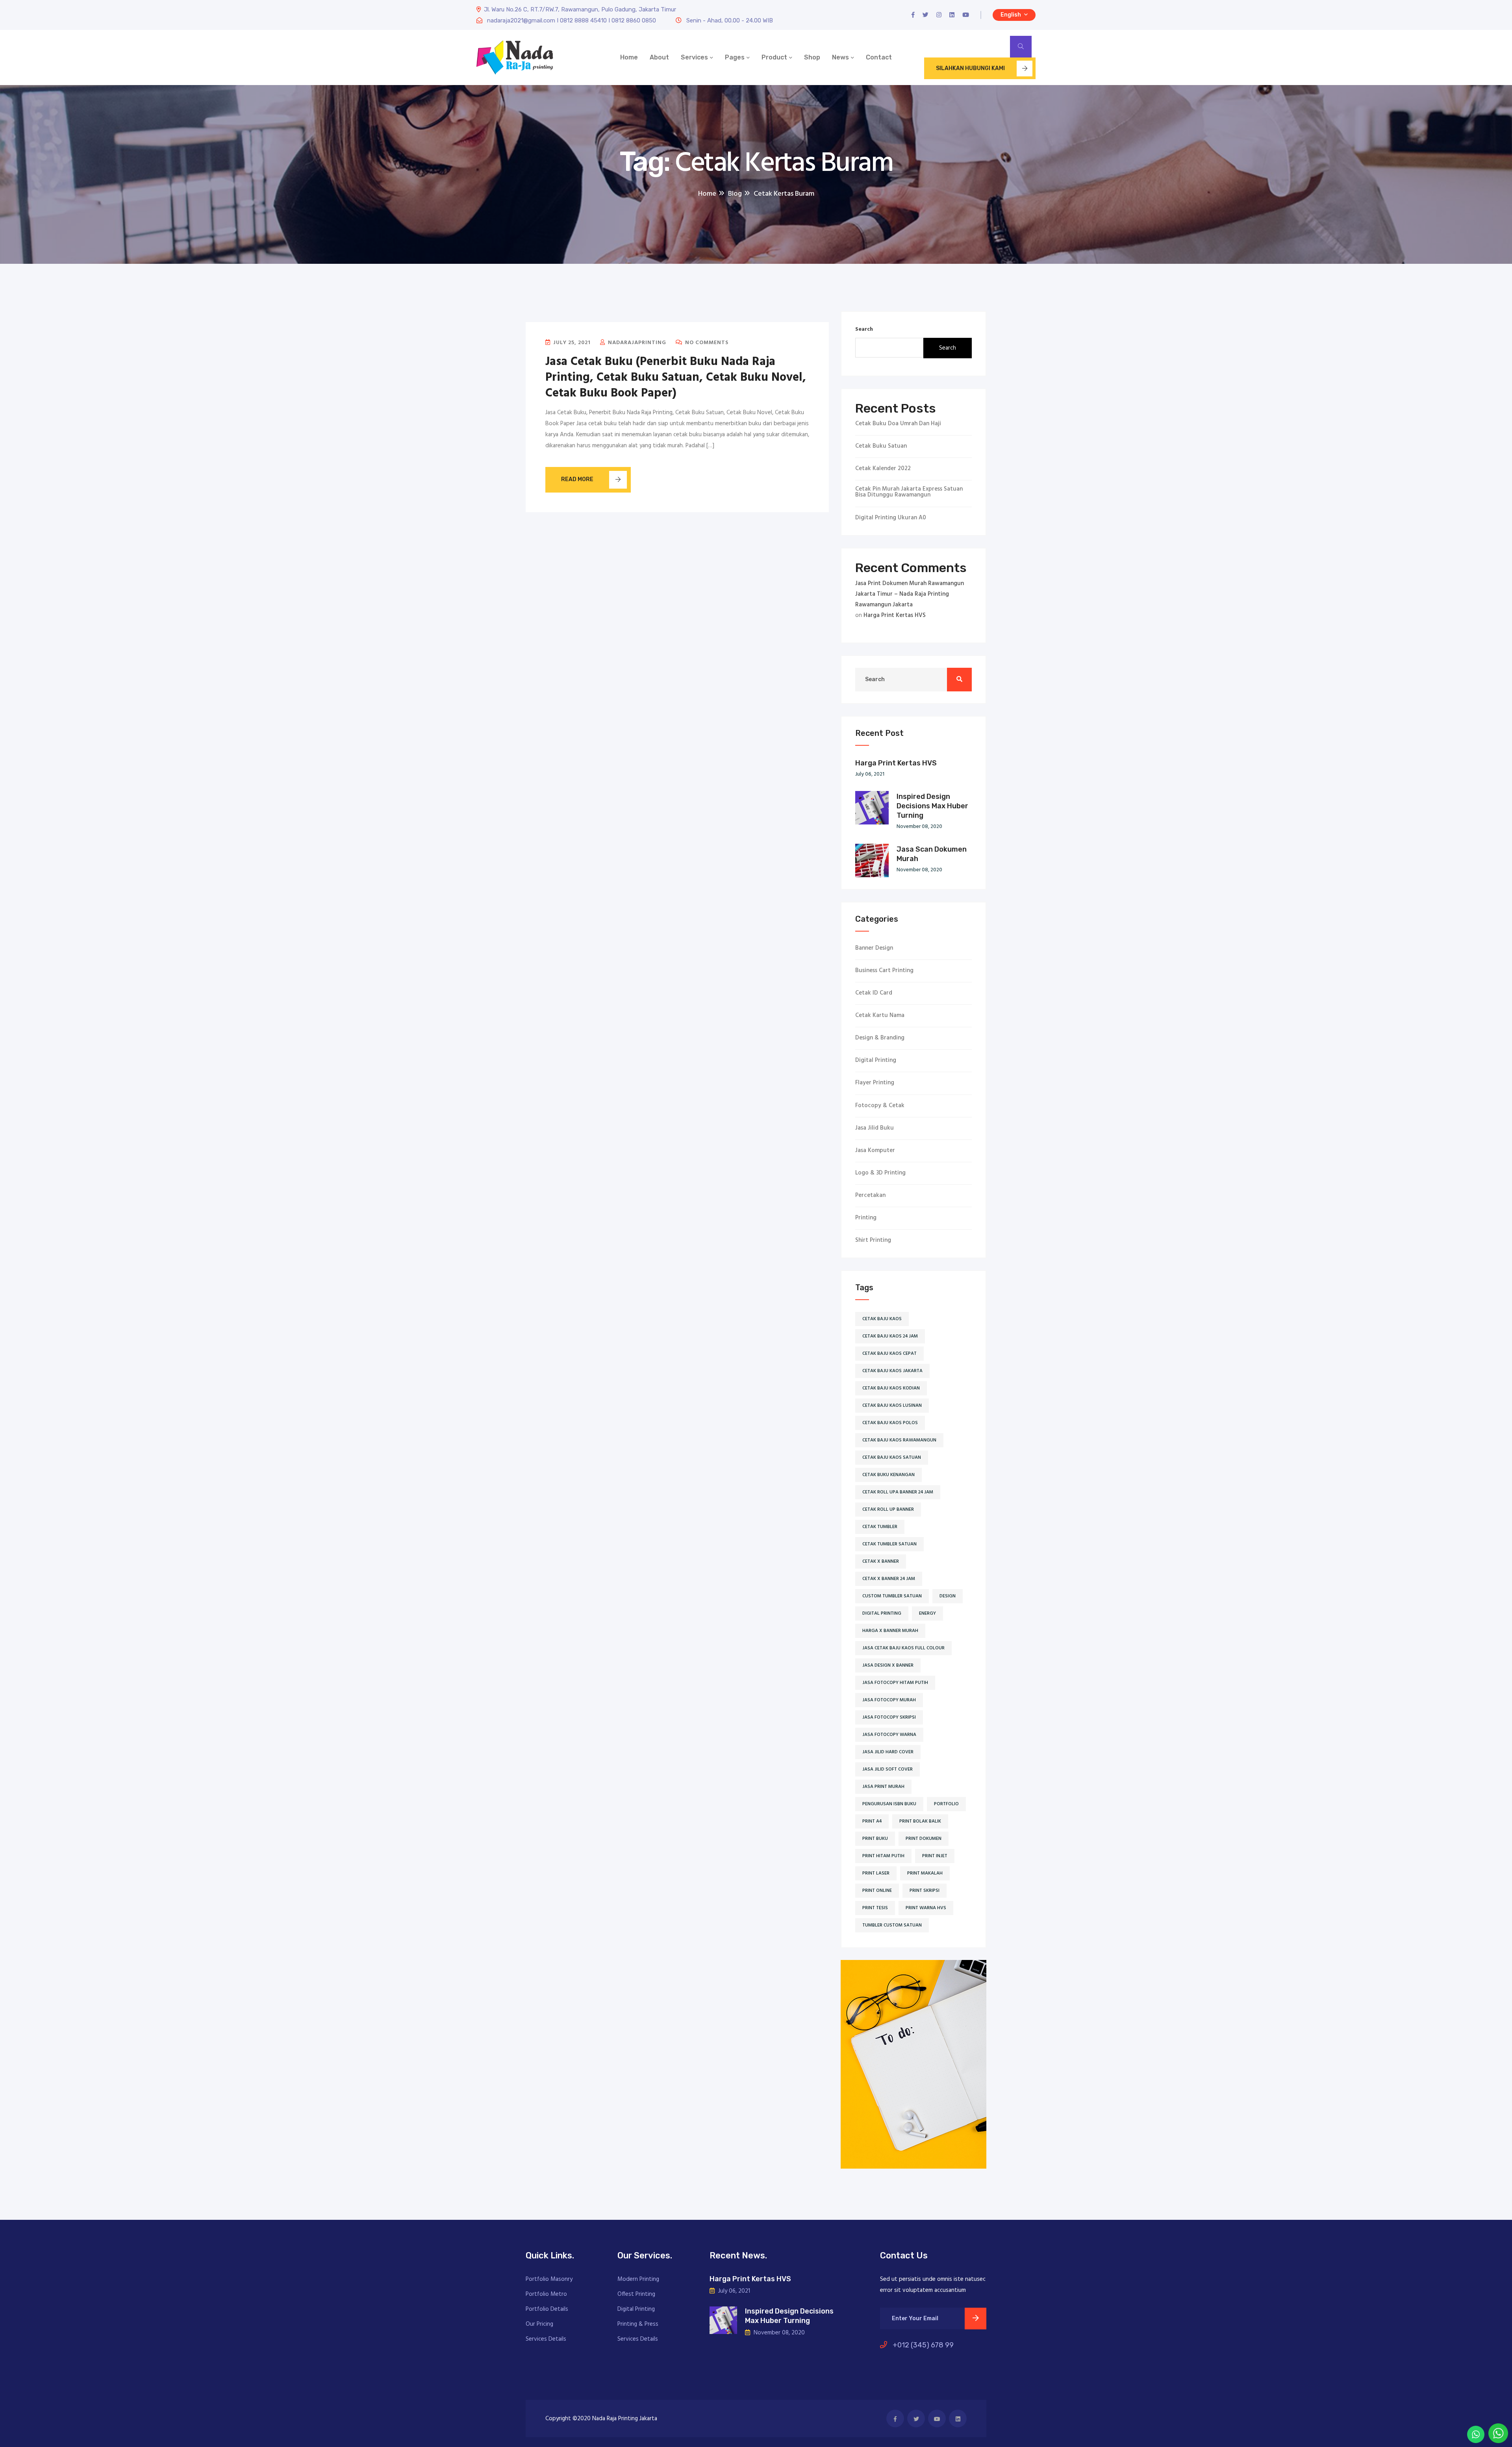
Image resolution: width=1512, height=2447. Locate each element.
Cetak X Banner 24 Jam (889, 1579)
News (840, 57)
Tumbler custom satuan (892, 1925)
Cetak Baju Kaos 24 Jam (890, 1336)
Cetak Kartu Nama (880, 1016)
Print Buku (875, 1839)
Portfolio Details (547, 2309)
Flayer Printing (875, 1083)
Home (629, 57)
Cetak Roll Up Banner (888, 1510)
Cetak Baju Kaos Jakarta (892, 1371)
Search (864, 329)
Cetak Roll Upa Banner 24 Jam (898, 1492)
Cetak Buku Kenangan (888, 1475)
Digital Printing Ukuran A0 (891, 518)
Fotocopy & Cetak (880, 1106)
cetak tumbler (880, 1527)
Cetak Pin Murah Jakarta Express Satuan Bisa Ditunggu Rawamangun (909, 492)
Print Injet (935, 1856)
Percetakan (870, 1196)
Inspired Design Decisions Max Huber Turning (932, 806)
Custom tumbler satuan (892, 1596)
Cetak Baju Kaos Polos (890, 1423)
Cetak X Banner (881, 1562)
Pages (735, 57)
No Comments (706, 343)
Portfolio (946, 1804)
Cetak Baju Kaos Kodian (891, 1388)
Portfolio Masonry (549, 2279)
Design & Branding (880, 1038)
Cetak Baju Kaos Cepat (889, 1354)
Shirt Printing (873, 1240)
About (659, 57)
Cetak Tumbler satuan (889, 1544)
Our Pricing (539, 2324)
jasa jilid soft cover (888, 1769)
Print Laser (876, 1873)
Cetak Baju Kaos (882, 1319)
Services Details (546, 2339)
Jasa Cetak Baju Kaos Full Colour (903, 1648)
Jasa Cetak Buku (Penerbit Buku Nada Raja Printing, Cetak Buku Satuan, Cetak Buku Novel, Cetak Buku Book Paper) (676, 378)
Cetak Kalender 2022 (883, 469)
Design (948, 1596)
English (1011, 15)
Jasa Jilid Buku (875, 1128)
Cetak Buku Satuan (881, 446)
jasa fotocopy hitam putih (895, 1683)
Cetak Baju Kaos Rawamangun (899, 1440)
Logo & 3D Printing (880, 1173)
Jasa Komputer (875, 1151)
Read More (577, 479)
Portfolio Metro (546, 2294)
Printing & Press (638, 2324)
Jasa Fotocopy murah (889, 1700)
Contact (879, 57)
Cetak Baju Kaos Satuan (892, 1458)
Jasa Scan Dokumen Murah (932, 854)
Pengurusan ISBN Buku (889, 1804)
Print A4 (872, 1821)
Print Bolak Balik (920, 1821)
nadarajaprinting (636, 343)
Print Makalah (925, 1873)
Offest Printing (636, 2294)
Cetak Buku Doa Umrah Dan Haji (898, 424)
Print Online (877, 1891)
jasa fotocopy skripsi (889, 1717)
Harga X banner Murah (890, 1631)
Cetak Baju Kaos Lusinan (892, 1406)
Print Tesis (875, 1908)
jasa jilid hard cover (888, 1752)
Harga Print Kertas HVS (895, 615)
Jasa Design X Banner (888, 1665)
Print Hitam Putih (883, 1856)
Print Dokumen (924, 1839)
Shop (812, 57)
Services (694, 57)
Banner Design (874, 948)
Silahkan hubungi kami (970, 68)
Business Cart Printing (884, 971)
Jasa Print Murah (883, 1787)
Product (774, 57)
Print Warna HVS (926, 1908)
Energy (927, 1613)
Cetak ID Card (874, 993)
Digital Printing (876, 1060)
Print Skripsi (925, 1891)
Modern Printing (638, 2279)
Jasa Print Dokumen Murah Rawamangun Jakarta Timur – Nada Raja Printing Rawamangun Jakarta (910, 594)
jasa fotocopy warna (889, 1735)
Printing (866, 1218)
